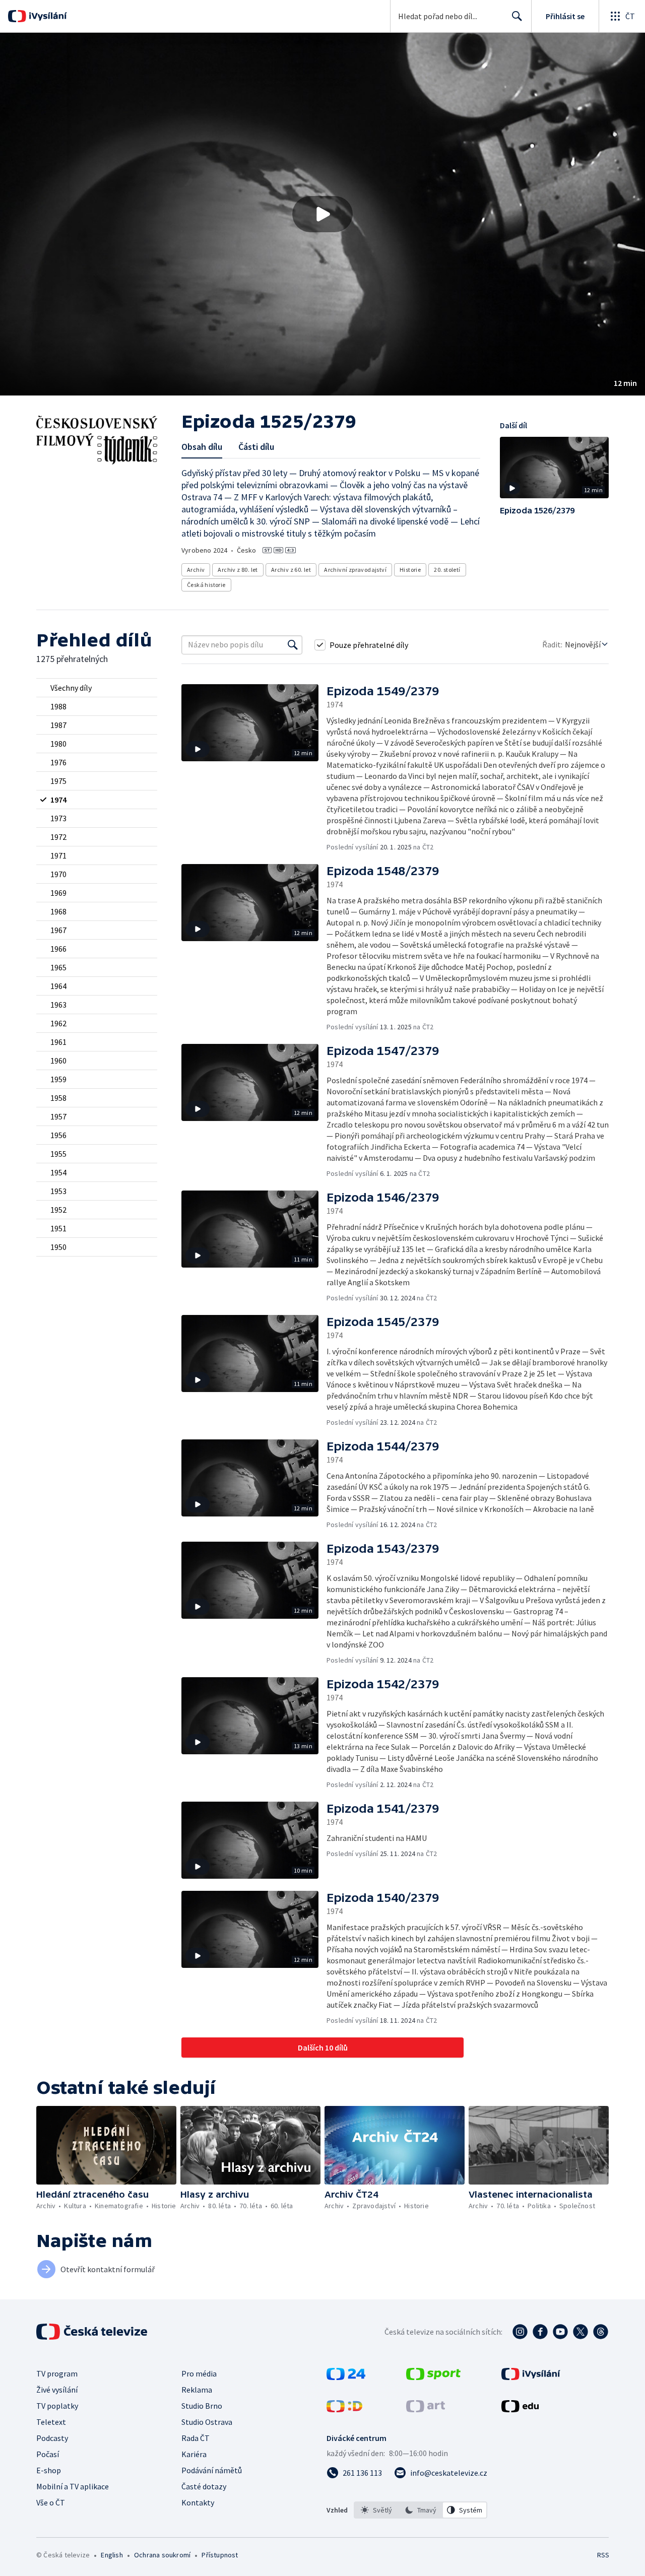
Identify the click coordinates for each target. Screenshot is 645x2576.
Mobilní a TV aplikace (73, 2486)
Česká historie (206, 585)
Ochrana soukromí (162, 2555)
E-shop (49, 2470)
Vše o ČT (51, 2502)
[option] (376, 2510)
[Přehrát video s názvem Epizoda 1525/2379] (322, 214)
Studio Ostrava (207, 2422)
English (112, 2555)
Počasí (48, 2454)
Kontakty (198, 2502)
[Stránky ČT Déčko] (344, 2409)
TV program (57, 2373)
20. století (447, 570)
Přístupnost (220, 2555)
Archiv (196, 570)
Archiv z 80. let (238, 570)
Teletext (51, 2422)
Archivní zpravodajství (355, 570)
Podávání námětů (212, 2470)
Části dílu (256, 447)
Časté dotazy (204, 2486)
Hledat (517, 16)
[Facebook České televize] (540, 2332)
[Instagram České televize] (520, 2332)
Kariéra (194, 2454)
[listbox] (421, 2510)
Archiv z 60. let (291, 570)
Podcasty (52, 2438)
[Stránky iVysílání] (531, 2377)
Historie (410, 570)
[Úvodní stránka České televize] (93, 2332)
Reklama (197, 2390)
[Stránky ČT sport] (433, 2377)
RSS (603, 2555)
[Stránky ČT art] (426, 2409)
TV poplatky (57, 2406)
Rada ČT (196, 2438)
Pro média (199, 2373)
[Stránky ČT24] (346, 2377)
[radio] (97, 688)
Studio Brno (202, 2406)
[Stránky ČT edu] (520, 2409)
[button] (322, 214)
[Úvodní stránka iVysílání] (47, 16)
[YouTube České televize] (560, 2332)
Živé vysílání (57, 2390)
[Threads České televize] (601, 2332)
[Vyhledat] (293, 645)
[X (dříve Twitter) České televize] (580, 2332)
